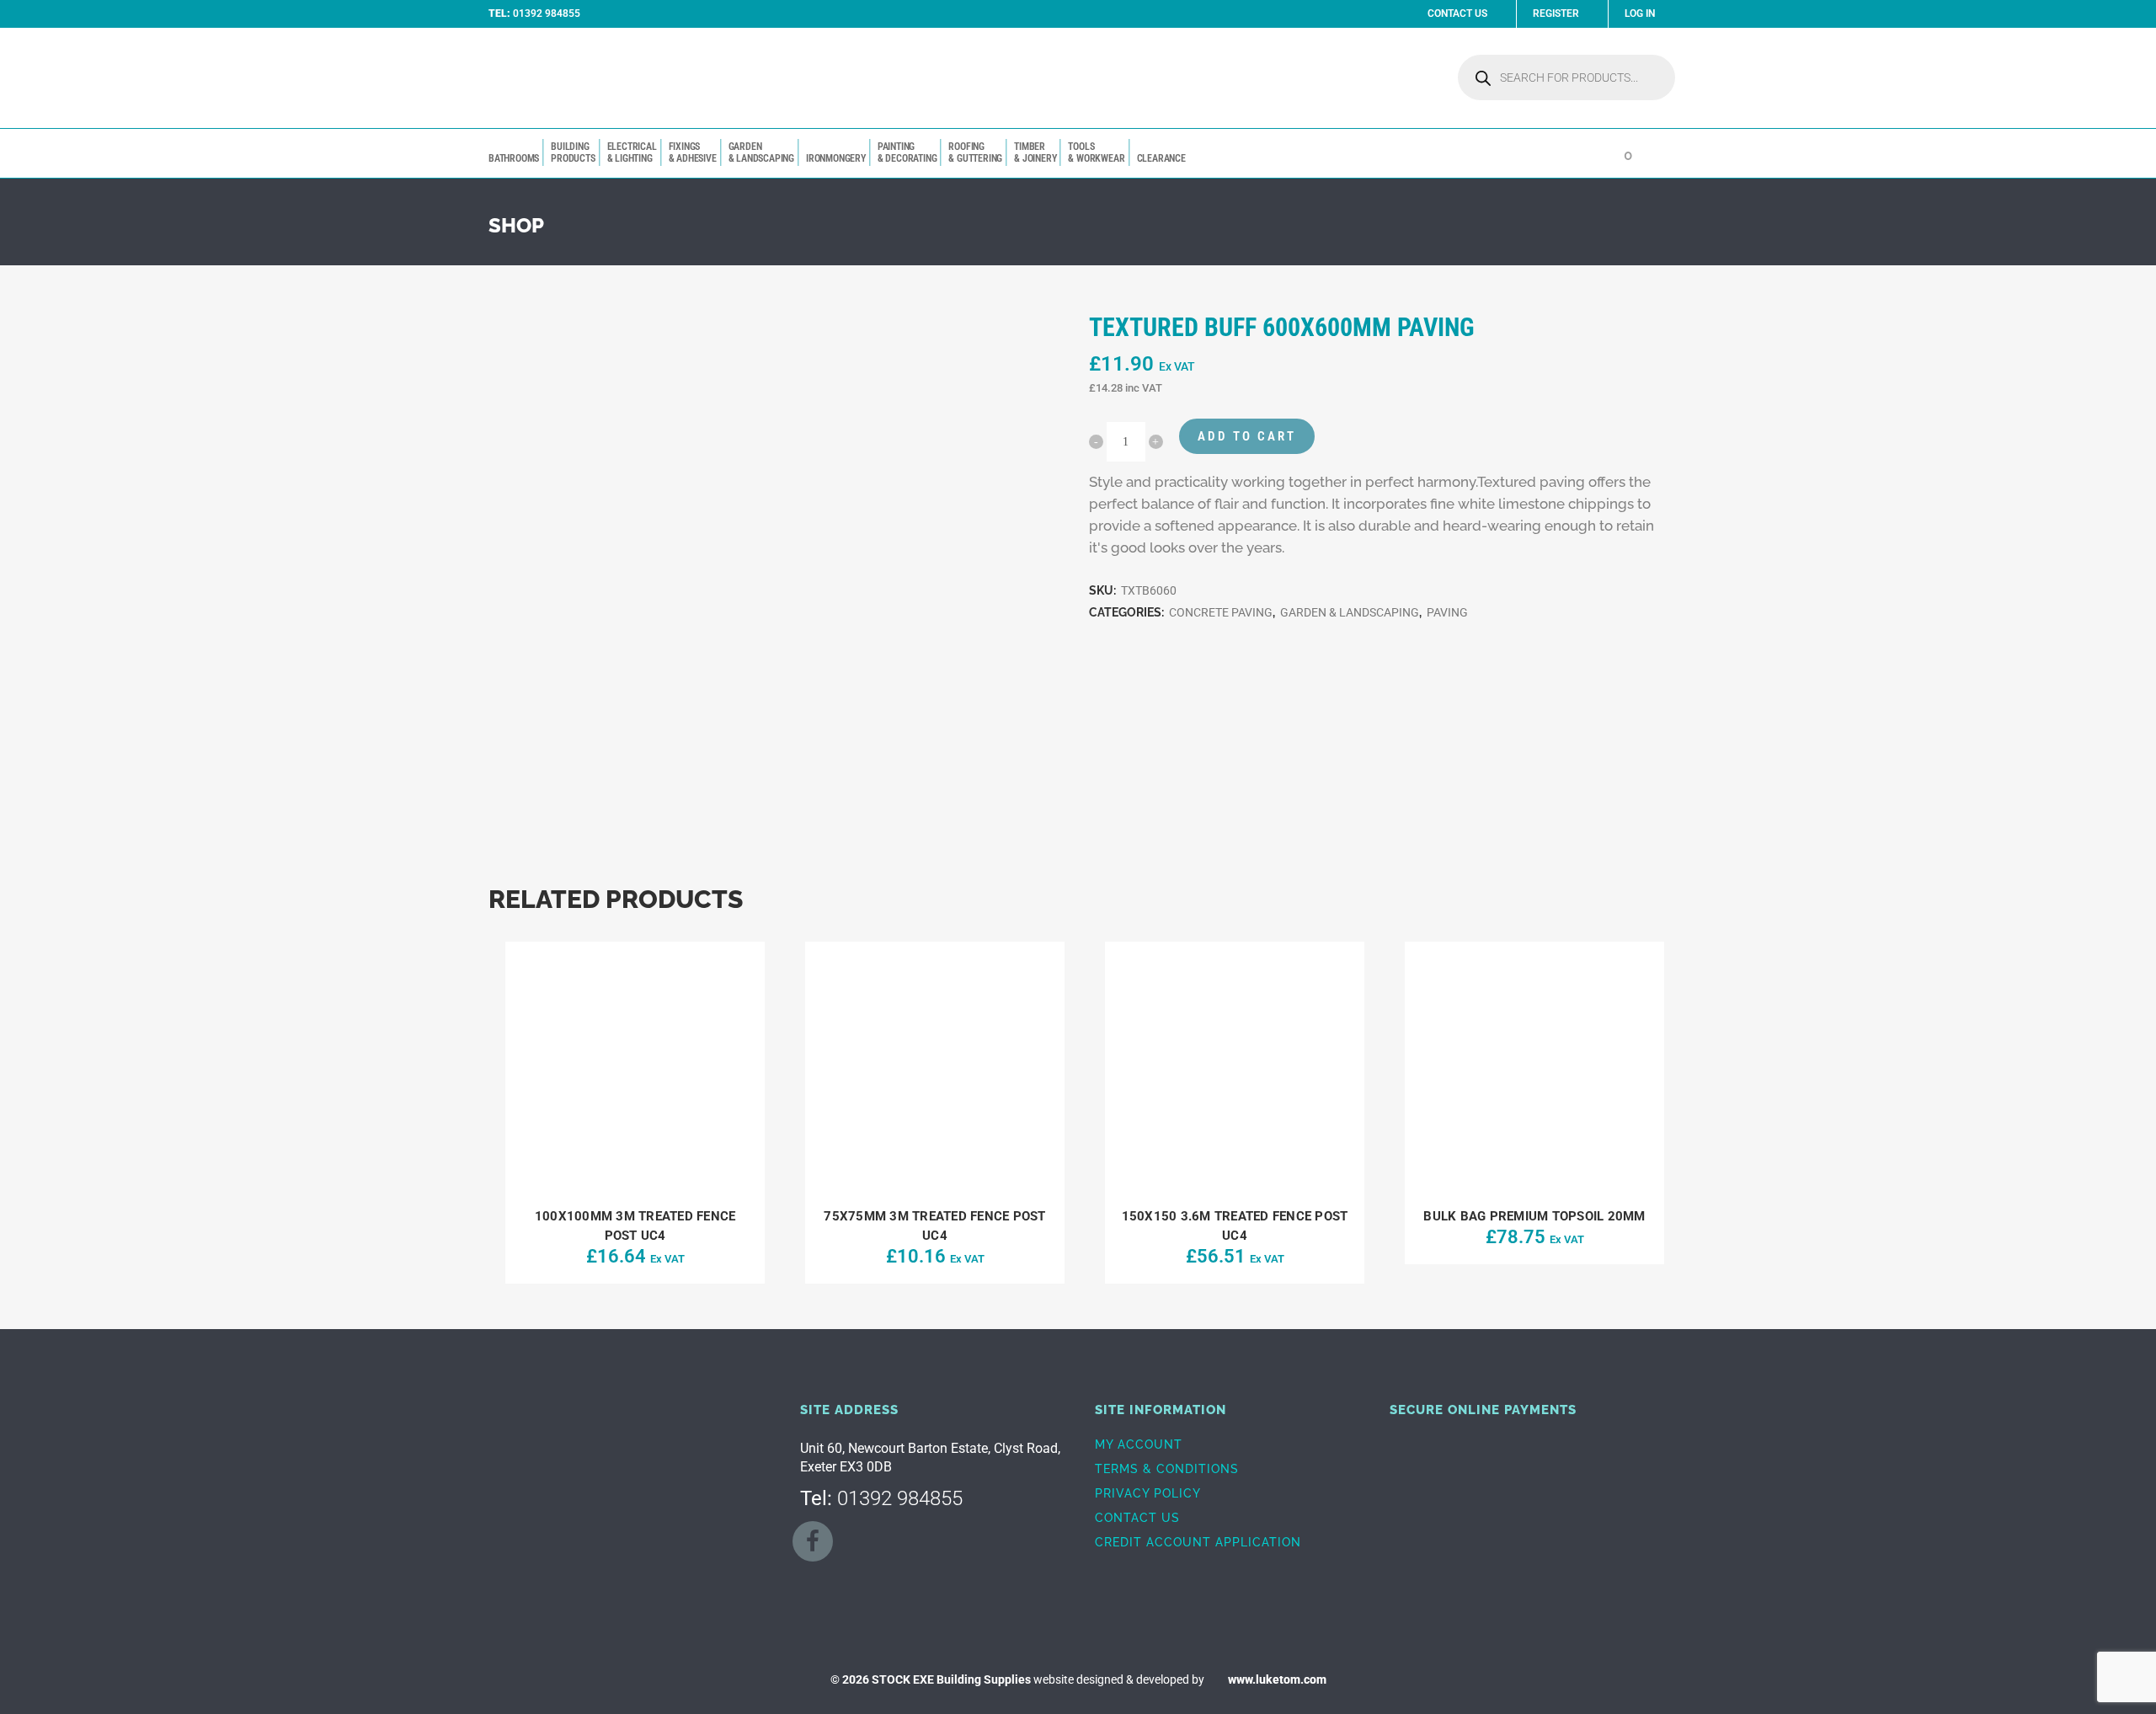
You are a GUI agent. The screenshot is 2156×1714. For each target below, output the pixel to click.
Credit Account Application (1198, 1542)
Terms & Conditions (1167, 1469)
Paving (1447, 612)
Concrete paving (1221, 612)
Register (1556, 13)
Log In (1640, 13)
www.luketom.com (1277, 1679)
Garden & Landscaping (1350, 612)
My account (1139, 1444)
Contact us (1137, 1518)
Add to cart (1247, 436)
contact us (1457, 13)
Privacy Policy (1148, 1493)
